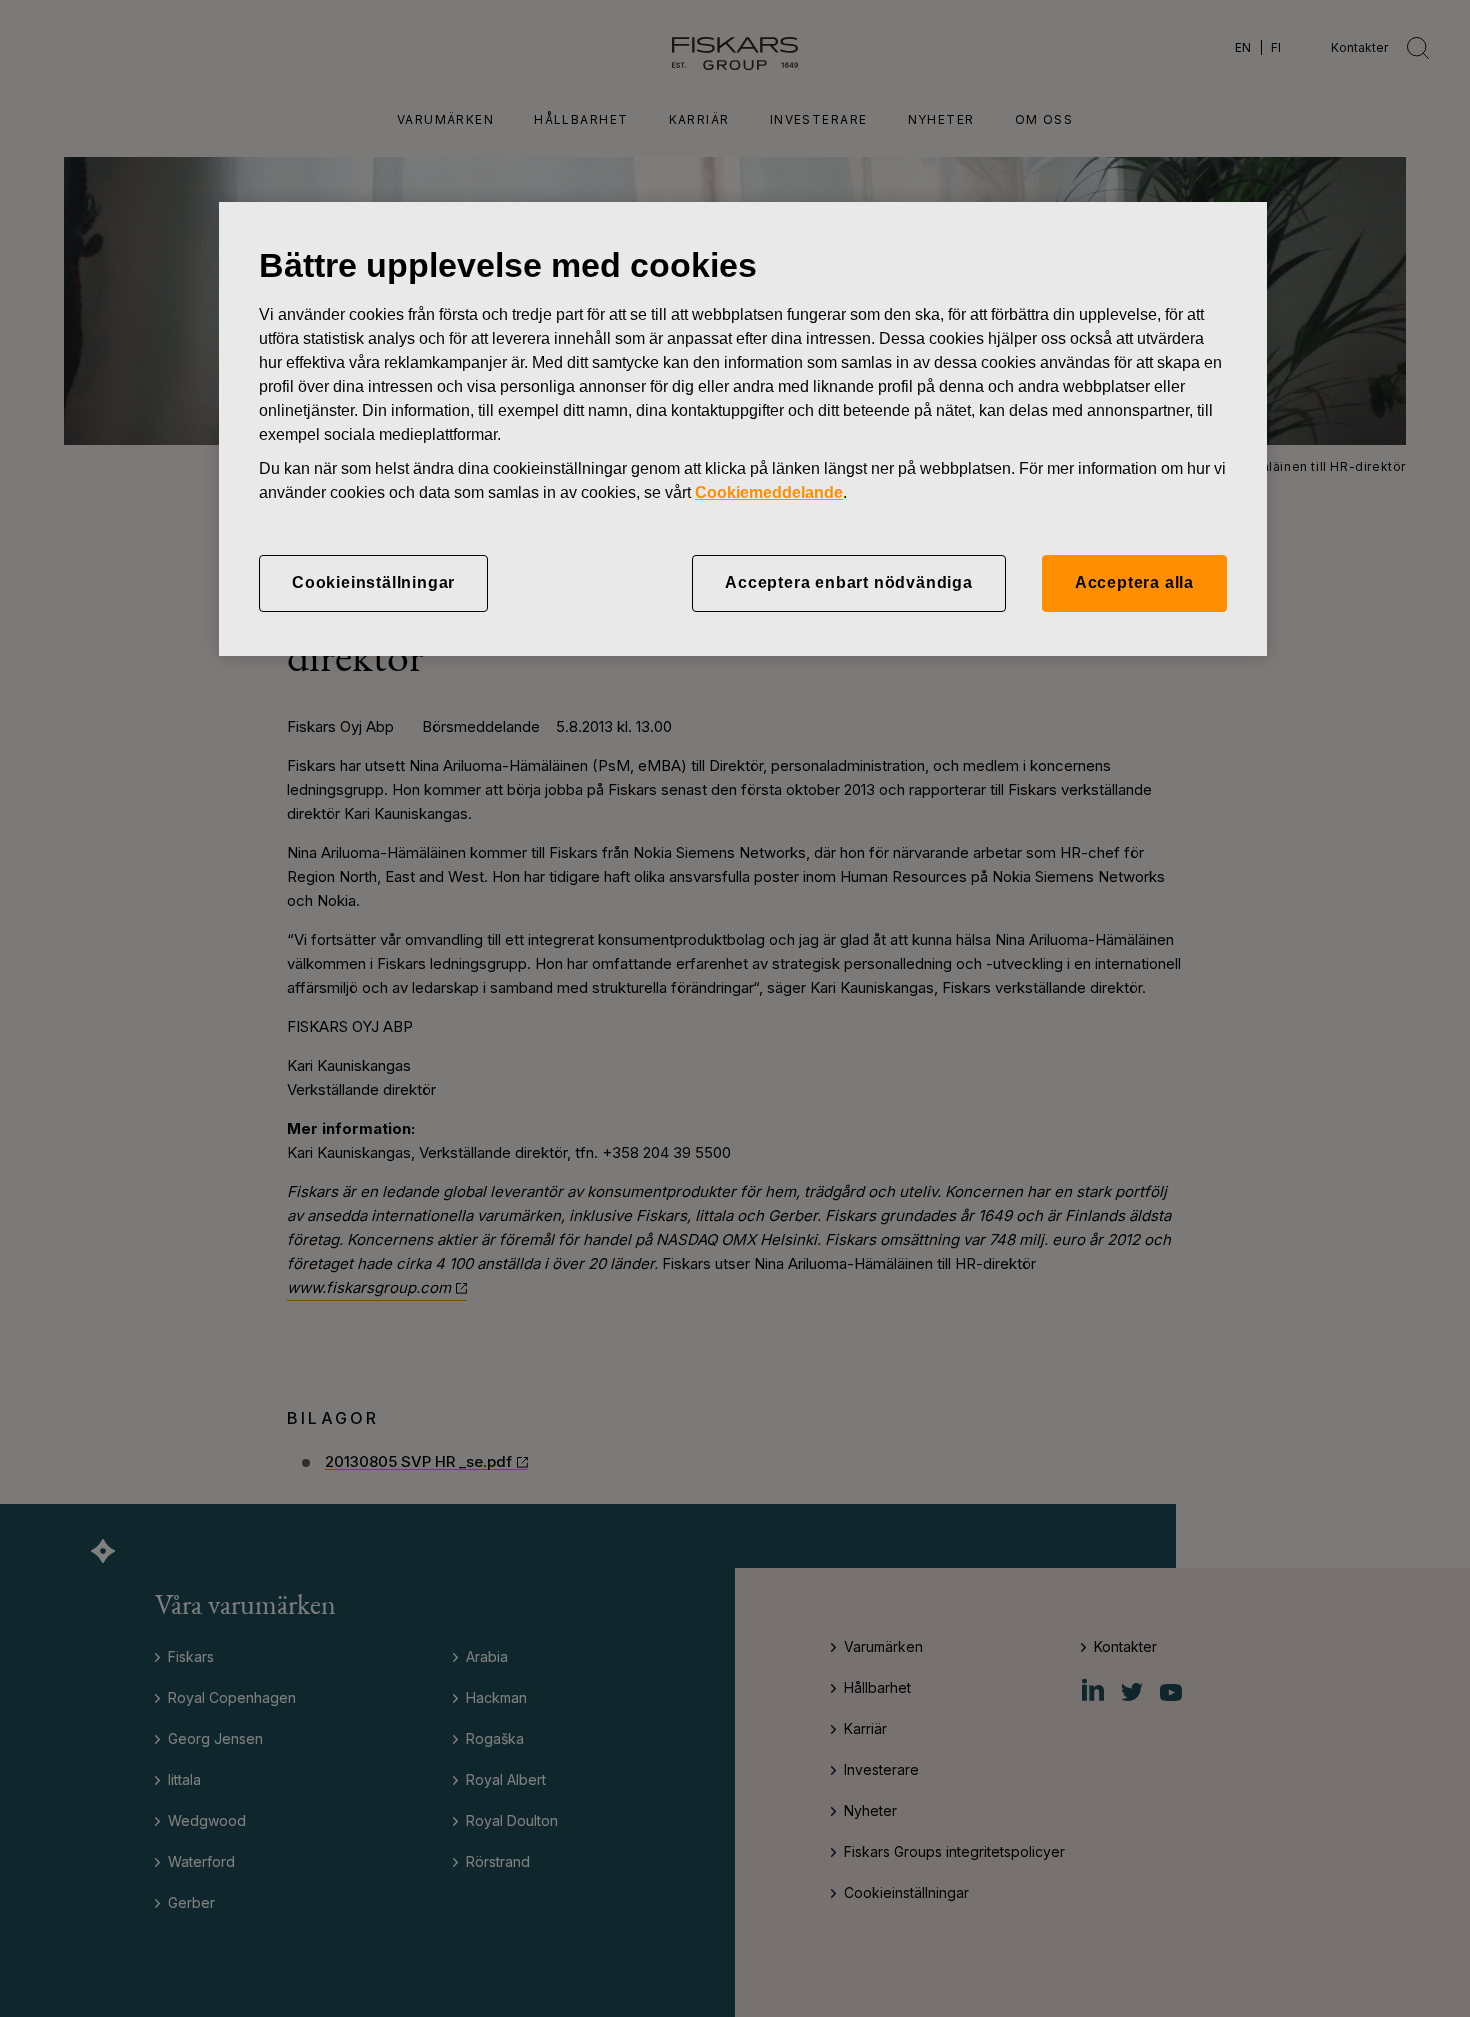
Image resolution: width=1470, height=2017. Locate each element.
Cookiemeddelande (769, 492)
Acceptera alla (1134, 582)
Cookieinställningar (373, 582)
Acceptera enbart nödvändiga (849, 582)
